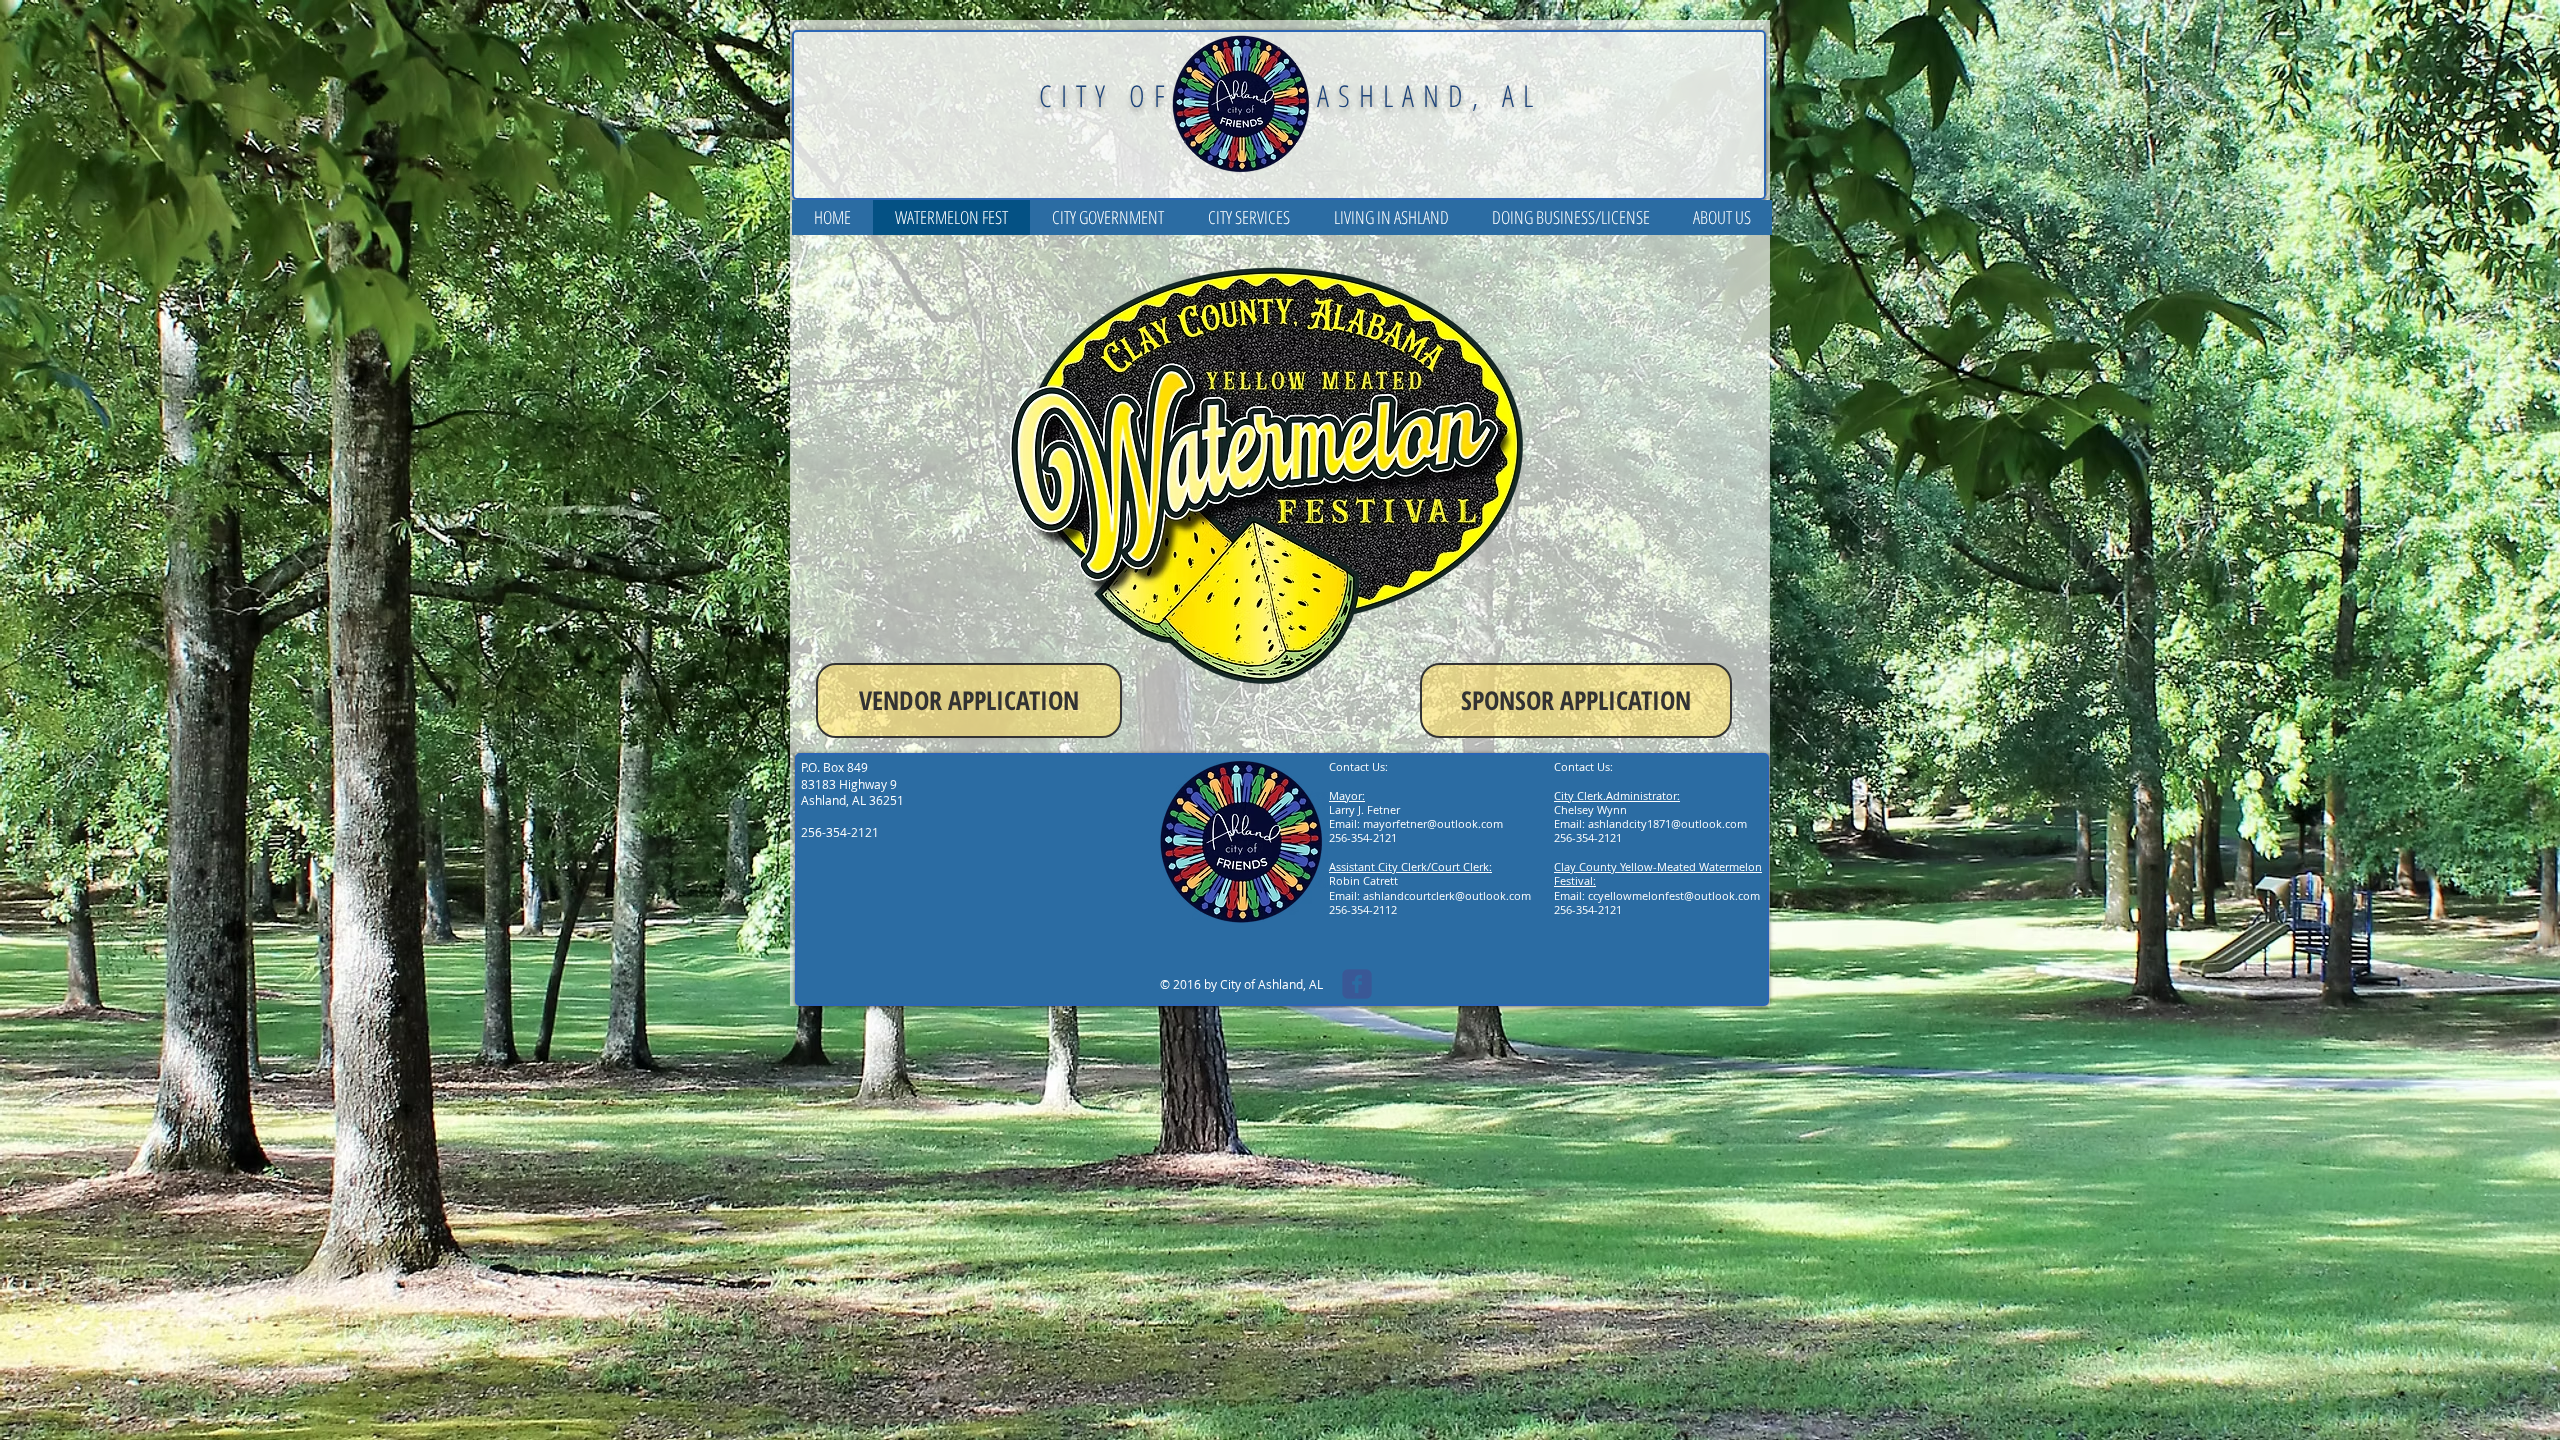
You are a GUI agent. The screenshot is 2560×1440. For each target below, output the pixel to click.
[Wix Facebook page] (1357, 984)
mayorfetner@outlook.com (1433, 823)
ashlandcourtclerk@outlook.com (1447, 895)
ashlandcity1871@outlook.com (1667, 823)
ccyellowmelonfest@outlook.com (1674, 895)
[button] (1108, 217)
